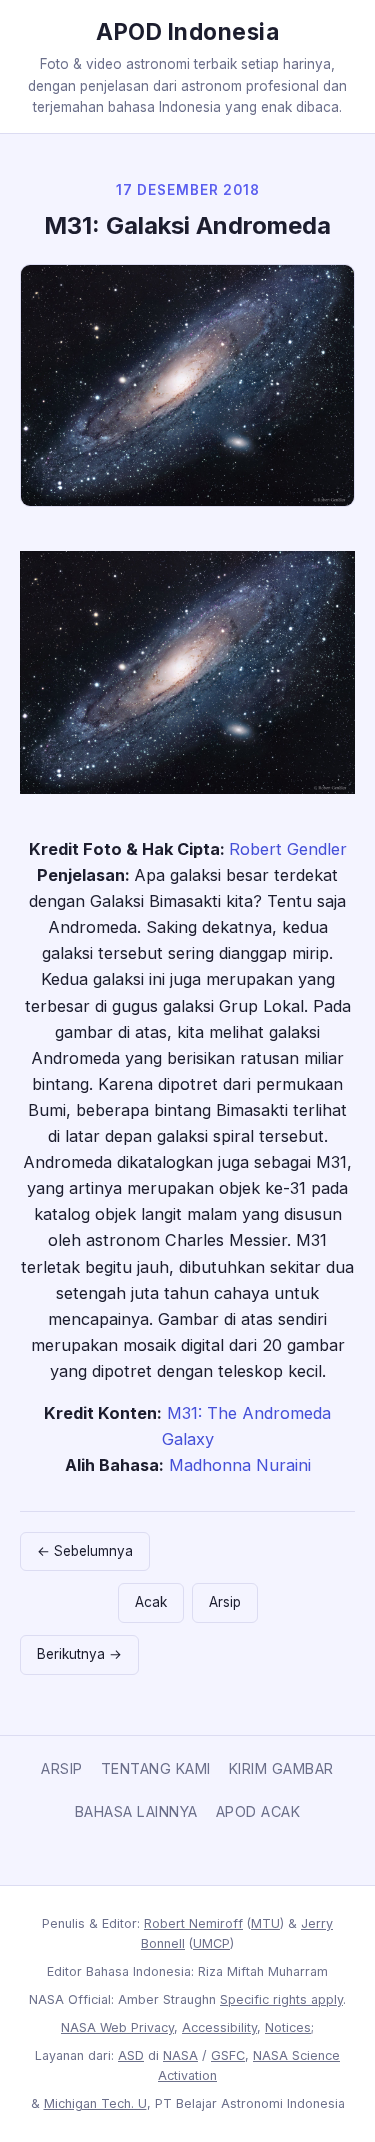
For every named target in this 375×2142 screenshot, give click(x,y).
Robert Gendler (288, 849)
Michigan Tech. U (95, 2103)
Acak (151, 1602)
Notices (288, 2027)
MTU (265, 1923)
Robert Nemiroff (193, 1923)
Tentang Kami (156, 1768)
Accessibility (219, 2027)
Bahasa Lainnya (136, 1811)
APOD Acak (258, 1811)
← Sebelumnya (85, 1551)
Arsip (225, 1602)
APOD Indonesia (187, 31)
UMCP (211, 1943)
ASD (131, 2055)
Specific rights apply (281, 1999)
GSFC (228, 2055)
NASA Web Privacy (117, 2027)
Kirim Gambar (281, 1768)
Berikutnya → (79, 1654)
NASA (180, 2055)
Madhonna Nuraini (240, 1465)
